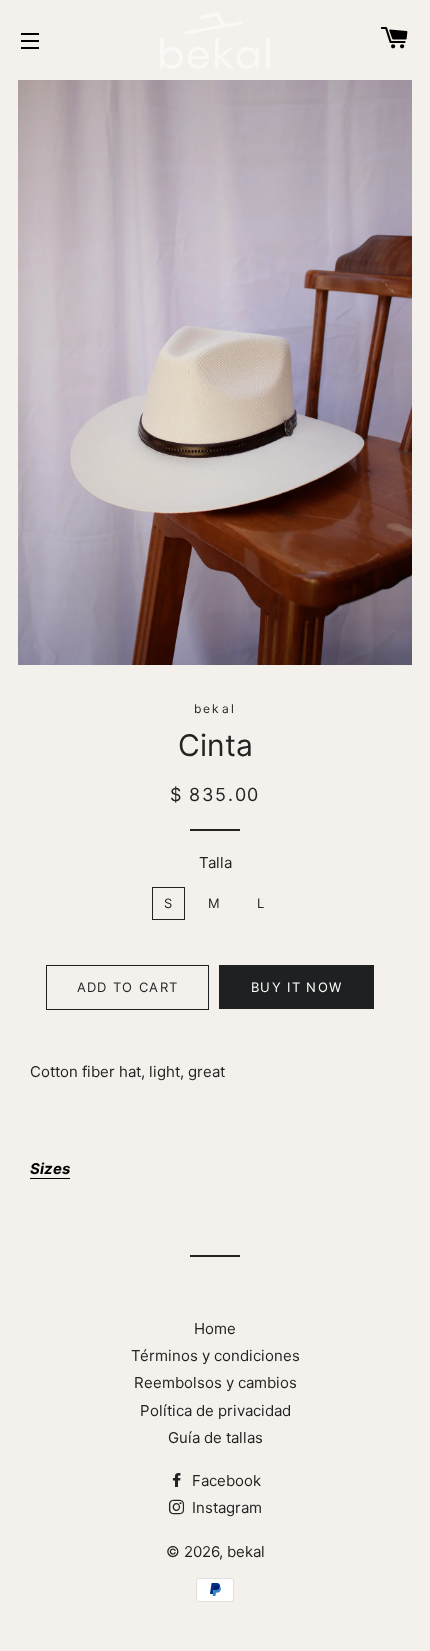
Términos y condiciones (215, 1355)
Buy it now (296, 987)
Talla (215, 862)
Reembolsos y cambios (215, 1382)
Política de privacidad (215, 1410)
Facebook (224, 1480)
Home (215, 1328)
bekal (246, 1551)
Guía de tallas (215, 1437)
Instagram (225, 1507)
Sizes (50, 1168)
